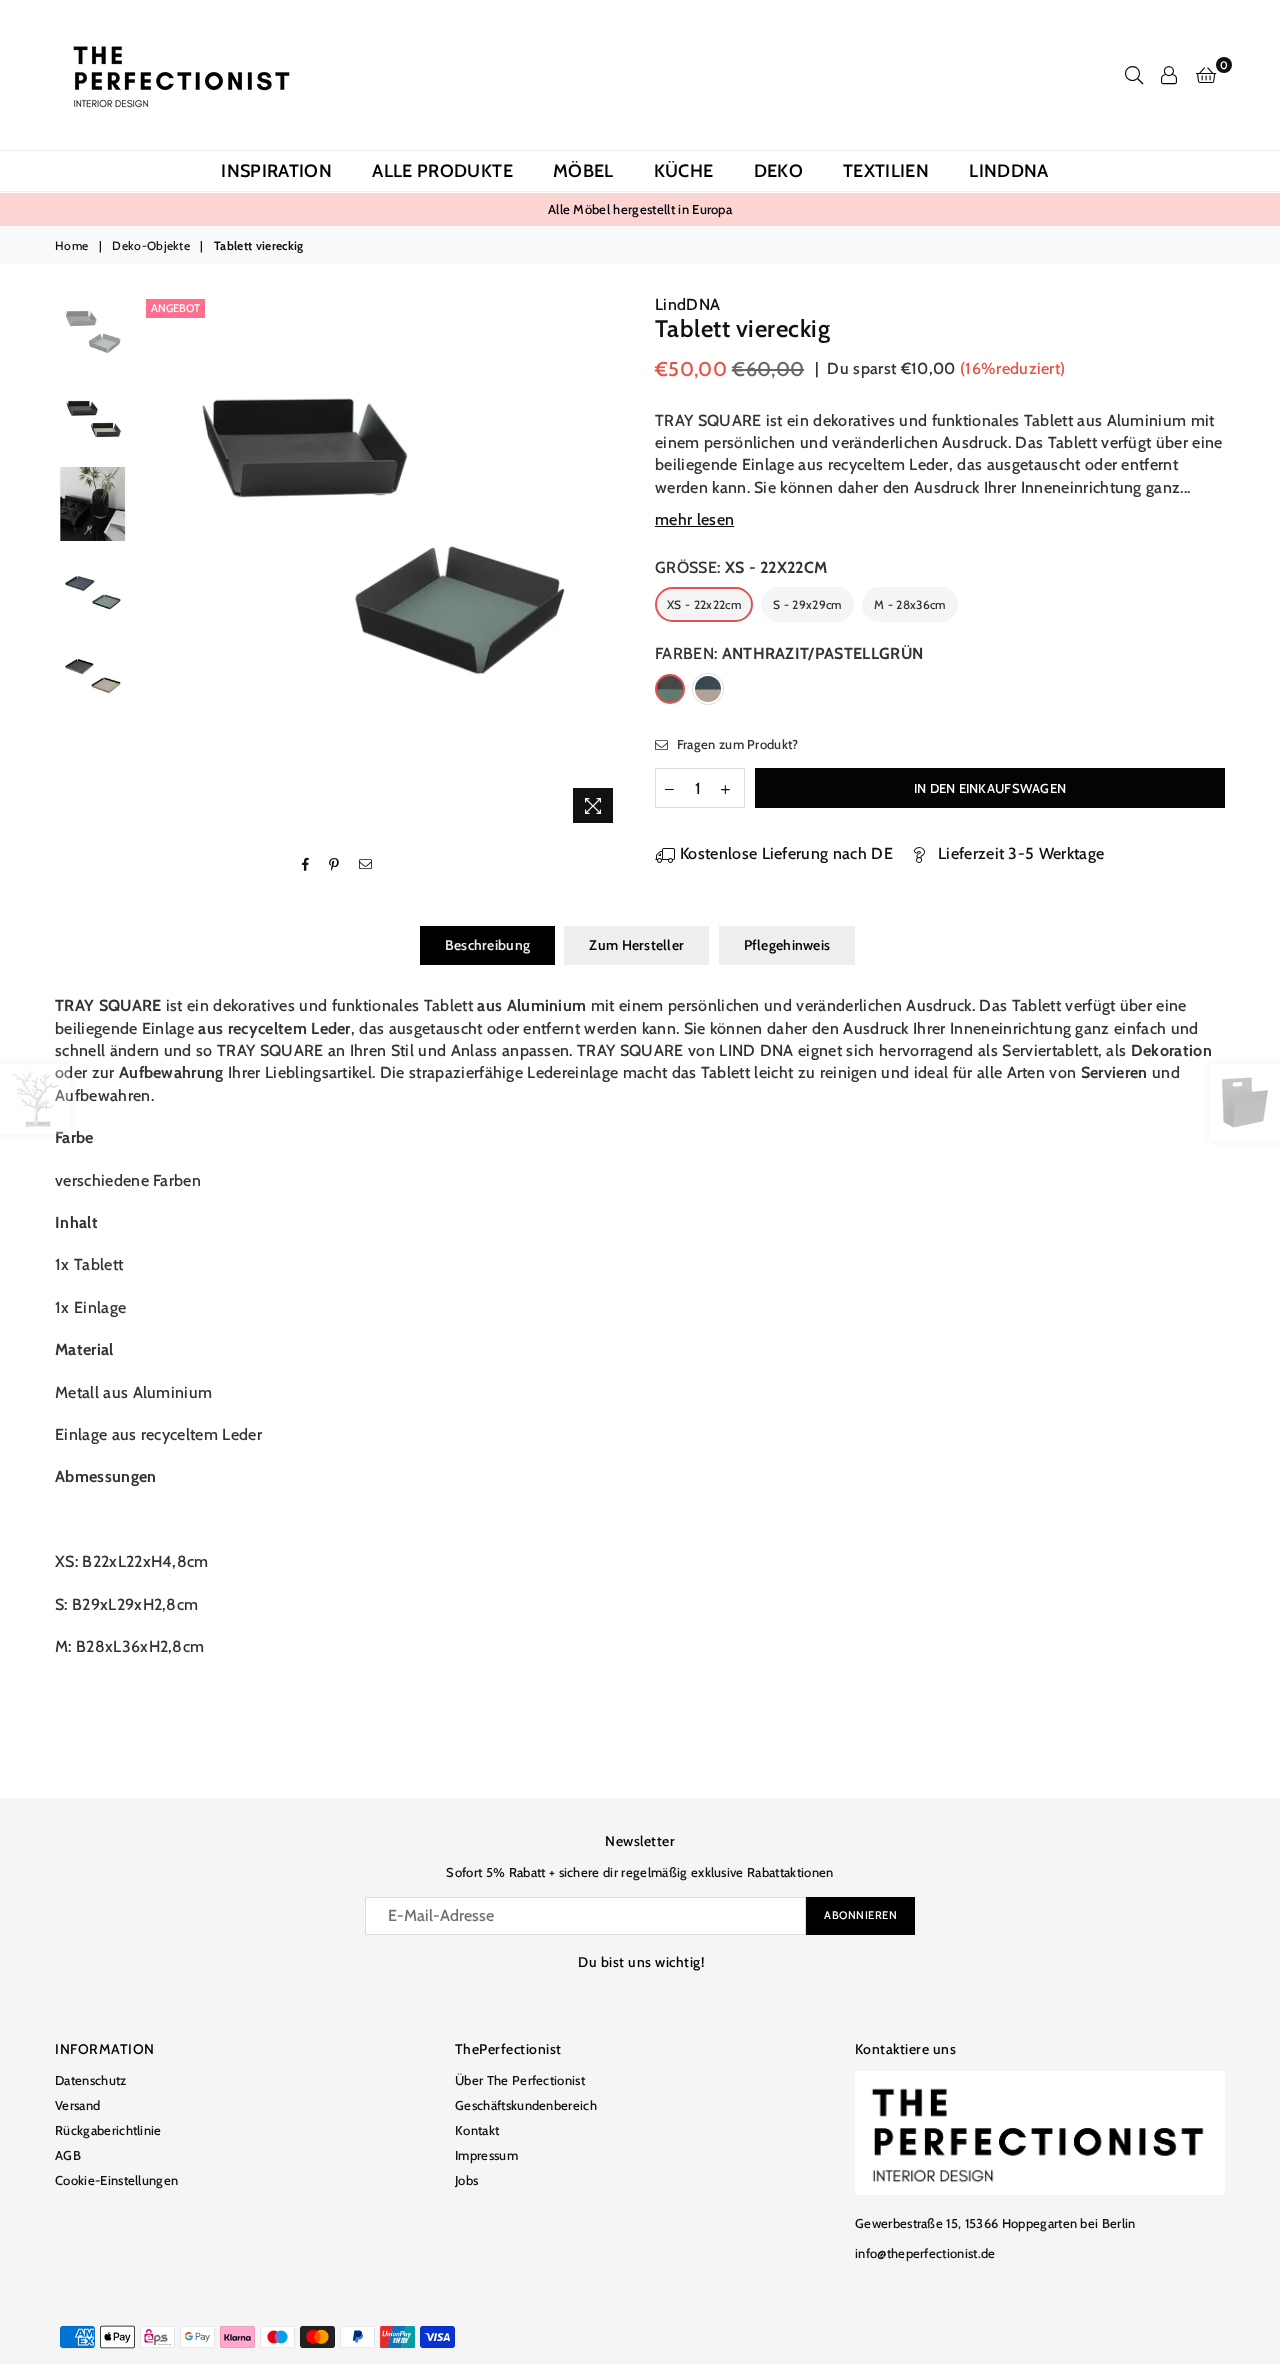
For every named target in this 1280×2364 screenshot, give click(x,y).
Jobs (466, 2180)
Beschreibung (487, 945)
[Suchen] (1134, 75)
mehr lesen (694, 519)
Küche (684, 171)
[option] (383, 536)
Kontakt (477, 2130)
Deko (778, 171)
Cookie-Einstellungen (116, 2180)
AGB (68, 2155)
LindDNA (1009, 171)
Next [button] (607, 563)
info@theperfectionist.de (925, 2253)
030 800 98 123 (889, 209)
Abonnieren (860, 1915)
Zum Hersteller (636, 945)
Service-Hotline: (773, 209)
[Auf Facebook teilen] (306, 865)
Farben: (789, 653)
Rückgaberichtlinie (108, 2130)
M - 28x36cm (910, 604)
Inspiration (276, 171)
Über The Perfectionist (520, 2080)
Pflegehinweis (787, 945)
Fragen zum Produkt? (735, 744)
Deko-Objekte (151, 245)
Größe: (741, 567)
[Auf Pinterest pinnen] (334, 865)
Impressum (486, 2155)
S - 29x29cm (807, 604)
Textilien (886, 171)
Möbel (583, 171)
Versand (77, 2105)
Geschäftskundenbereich (526, 2105)
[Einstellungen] (1169, 75)
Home (71, 245)
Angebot (175, 308)
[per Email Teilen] (366, 865)
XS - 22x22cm (704, 604)
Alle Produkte (442, 171)
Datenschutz (91, 2080)
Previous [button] (158, 563)
